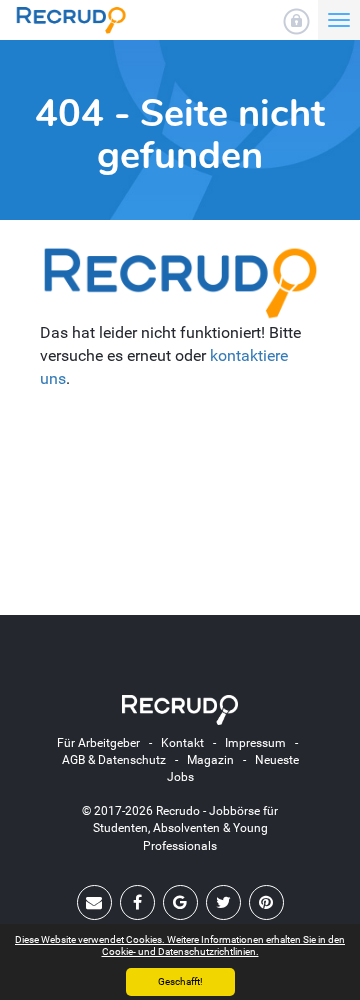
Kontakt (182, 743)
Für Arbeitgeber (98, 743)
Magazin (210, 760)
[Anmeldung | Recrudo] (296, 21)
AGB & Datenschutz (114, 760)
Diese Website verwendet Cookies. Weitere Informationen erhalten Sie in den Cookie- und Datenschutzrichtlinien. (180, 945)
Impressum (255, 743)
